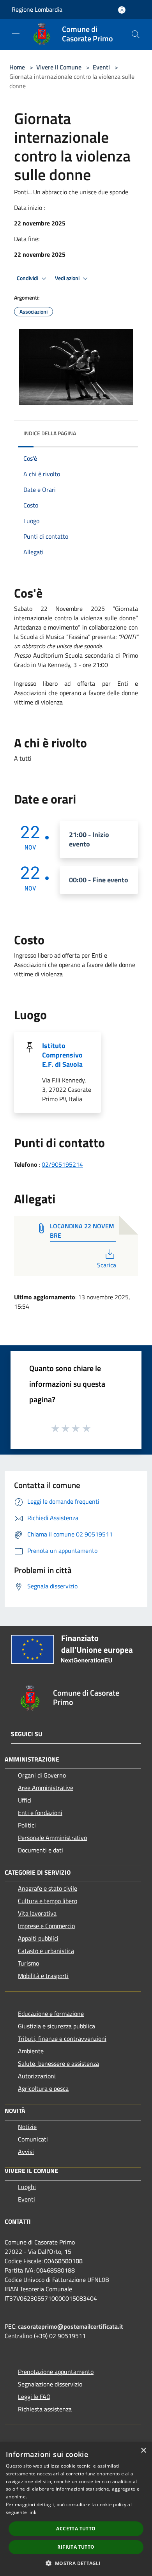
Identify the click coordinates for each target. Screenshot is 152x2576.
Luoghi (27, 2187)
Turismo (28, 1963)
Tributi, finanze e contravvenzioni (62, 2038)
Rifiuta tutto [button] (76, 2547)
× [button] (143, 2451)
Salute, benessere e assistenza (58, 2063)
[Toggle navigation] (16, 34)
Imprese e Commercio (46, 1926)
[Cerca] (136, 34)
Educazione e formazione (51, 2014)
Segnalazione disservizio (50, 2384)
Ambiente (31, 2051)
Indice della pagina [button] (50, 433)
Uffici (25, 1800)
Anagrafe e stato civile (48, 1888)
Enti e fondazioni (40, 1813)
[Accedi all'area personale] (122, 10)
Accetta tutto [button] (76, 2529)
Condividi (28, 278)
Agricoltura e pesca (43, 2088)
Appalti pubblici (38, 1938)
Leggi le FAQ (34, 2397)
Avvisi (26, 2152)
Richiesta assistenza (45, 2409)
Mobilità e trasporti (43, 1976)
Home (17, 67)
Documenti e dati (41, 1850)
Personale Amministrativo (52, 1838)
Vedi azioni (68, 278)
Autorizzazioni (37, 2076)
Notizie (27, 2127)
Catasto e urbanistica (46, 1951)
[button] (76, 2563)
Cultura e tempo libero (48, 1901)
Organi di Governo (42, 1775)
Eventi (101, 67)
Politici (27, 1825)
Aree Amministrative (46, 1788)
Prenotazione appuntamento (56, 2372)
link (32, 2512)
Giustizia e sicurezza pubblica (57, 2026)
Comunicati (33, 2139)
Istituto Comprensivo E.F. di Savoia (62, 1055)
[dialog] (76, 2509)
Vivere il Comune (60, 67)
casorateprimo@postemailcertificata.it (71, 2326)
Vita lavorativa (37, 1913)
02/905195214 (62, 1164)
